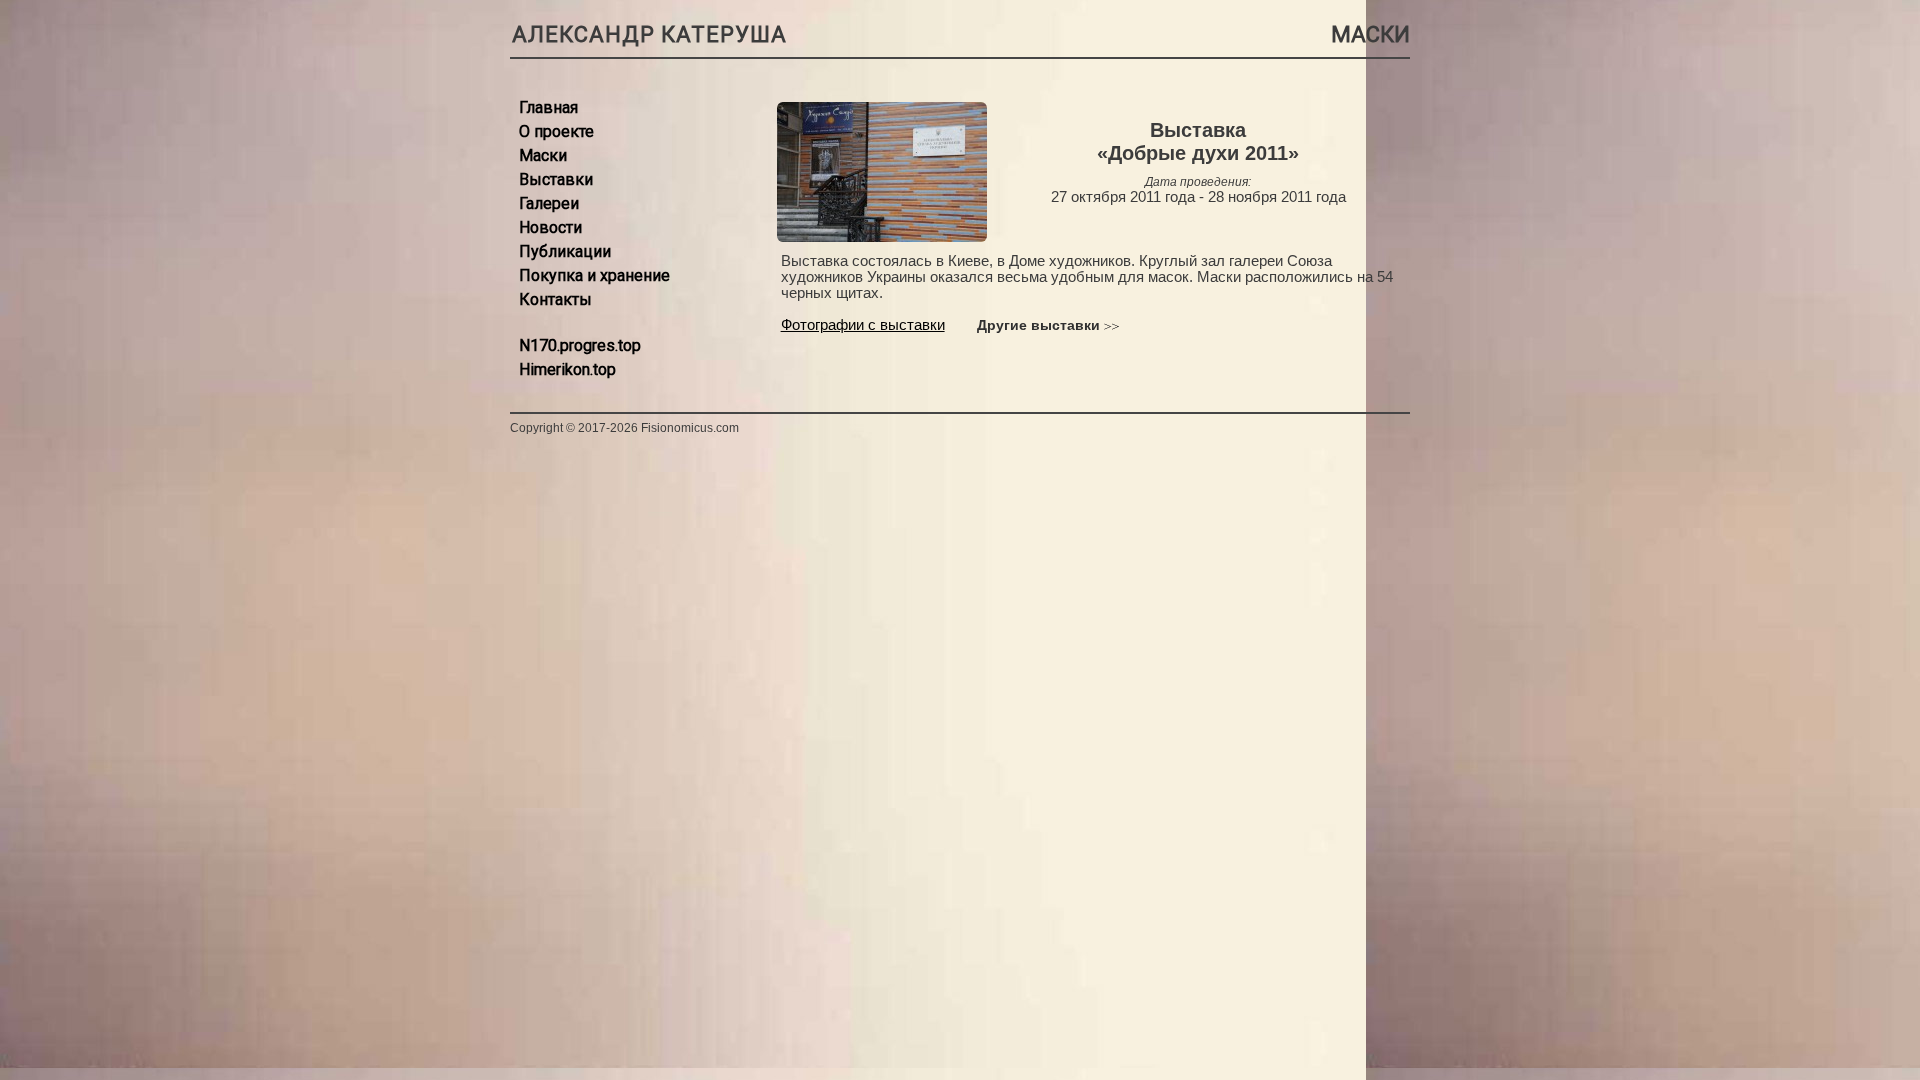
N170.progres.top (580, 345)
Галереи (549, 203)
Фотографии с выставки (863, 325)
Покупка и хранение (594, 275)
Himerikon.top (567, 369)
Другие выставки (1038, 325)
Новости (550, 227)
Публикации (565, 251)
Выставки (556, 179)
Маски (543, 155)
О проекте (556, 131)
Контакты (555, 299)
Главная (548, 107)
